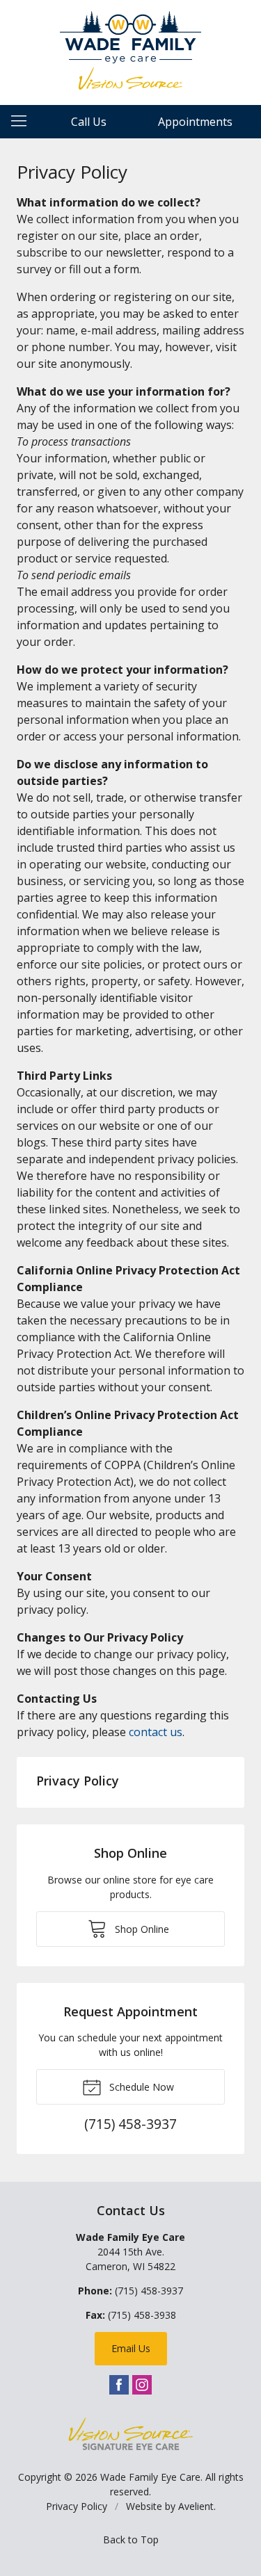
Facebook (119, 2385)
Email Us (131, 2348)
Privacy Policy (78, 1781)
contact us (156, 1732)
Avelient (196, 2506)
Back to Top (131, 2539)
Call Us (89, 122)
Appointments (195, 122)
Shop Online (141, 1929)
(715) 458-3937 (149, 2291)
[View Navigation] (24, 122)
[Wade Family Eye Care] (130, 50)
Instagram (142, 2385)
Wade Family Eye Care (150, 2477)
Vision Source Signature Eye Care (131, 2434)
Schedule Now (140, 2087)
